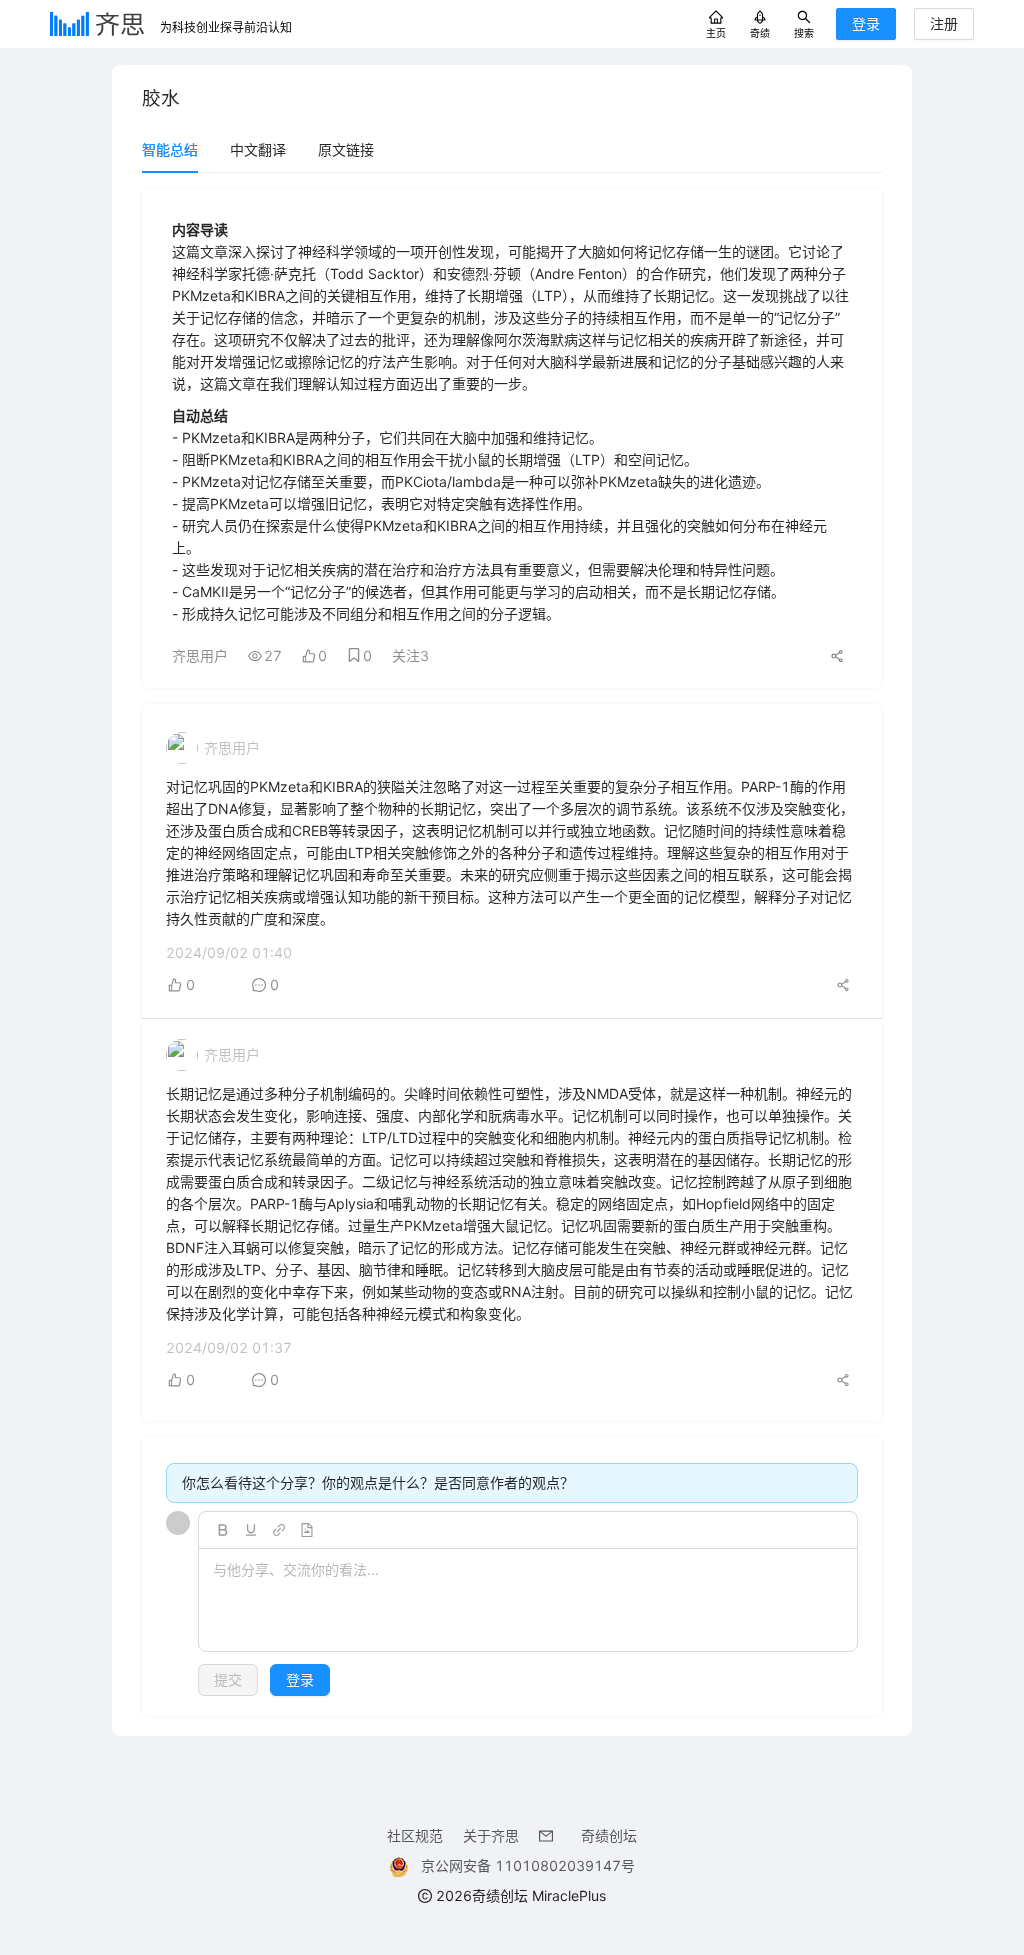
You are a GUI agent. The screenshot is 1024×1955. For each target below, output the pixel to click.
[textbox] (528, 1601)
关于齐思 (491, 1835)
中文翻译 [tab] (258, 149)
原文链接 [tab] (346, 149)
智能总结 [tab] (170, 149)
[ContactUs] (550, 1835)
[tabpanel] (512, 952)
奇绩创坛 (609, 1835)
